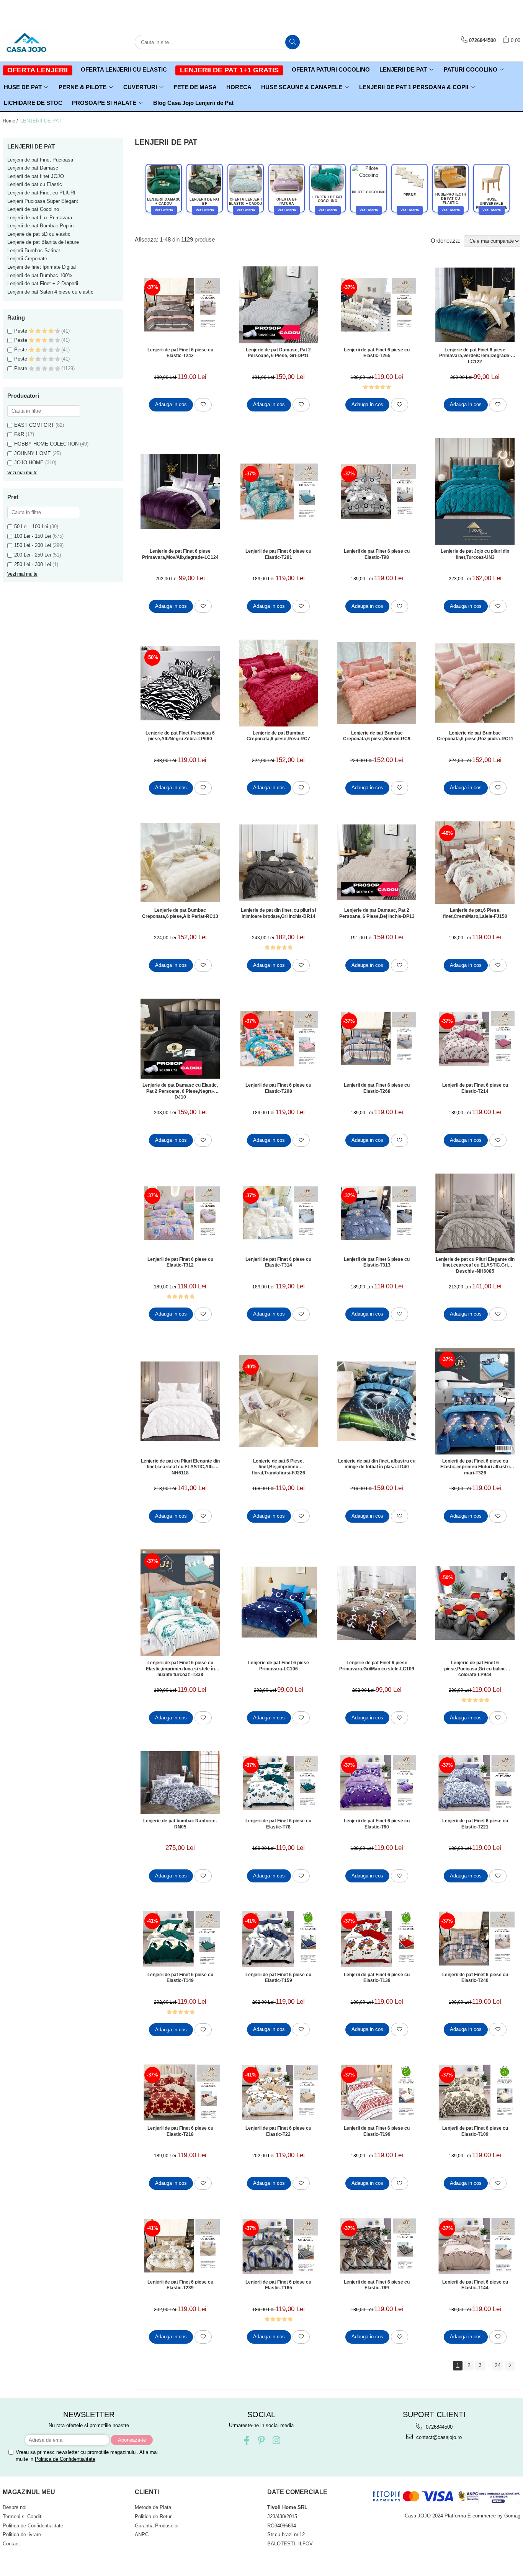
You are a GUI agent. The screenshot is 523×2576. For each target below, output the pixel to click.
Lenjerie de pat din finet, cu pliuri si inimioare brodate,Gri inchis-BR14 (278, 913)
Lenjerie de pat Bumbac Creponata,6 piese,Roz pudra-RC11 (475, 736)
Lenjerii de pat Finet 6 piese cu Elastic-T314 (278, 1262)
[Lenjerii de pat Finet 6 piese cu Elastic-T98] (377, 491)
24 (498, 2365)
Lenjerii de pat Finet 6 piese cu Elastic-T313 (377, 1262)
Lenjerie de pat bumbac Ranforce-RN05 (180, 1824)
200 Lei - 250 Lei (33, 555)
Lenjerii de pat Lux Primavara (40, 218)
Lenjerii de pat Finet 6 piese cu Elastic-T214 (475, 1088)
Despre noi (15, 2507)
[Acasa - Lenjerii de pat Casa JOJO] (41, 42)
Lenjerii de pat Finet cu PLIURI (41, 193)
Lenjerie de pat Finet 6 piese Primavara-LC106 (279, 1666)
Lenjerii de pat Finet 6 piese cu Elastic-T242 (180, 353)
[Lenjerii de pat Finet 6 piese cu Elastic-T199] (377, 2092)
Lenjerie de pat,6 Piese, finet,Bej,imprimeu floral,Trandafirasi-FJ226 (279, 1467)
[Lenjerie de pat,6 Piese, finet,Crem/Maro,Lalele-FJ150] (475, 863)
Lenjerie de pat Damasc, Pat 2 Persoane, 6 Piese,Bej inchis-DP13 (377, 913)
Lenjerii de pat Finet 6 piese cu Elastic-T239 (180, 2285)
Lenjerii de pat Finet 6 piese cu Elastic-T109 (475, 2131)
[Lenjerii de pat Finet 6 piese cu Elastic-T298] (279, 1039)
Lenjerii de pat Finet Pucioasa (40, 160)
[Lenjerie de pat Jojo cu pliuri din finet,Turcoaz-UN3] (475, 492)
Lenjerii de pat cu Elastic (35, 184)
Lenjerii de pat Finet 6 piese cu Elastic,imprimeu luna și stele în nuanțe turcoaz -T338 (180, 1668)
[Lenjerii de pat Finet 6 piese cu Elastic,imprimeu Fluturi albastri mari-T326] (475, 1401)
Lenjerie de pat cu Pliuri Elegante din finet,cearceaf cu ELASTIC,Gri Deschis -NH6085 (475, 1265)
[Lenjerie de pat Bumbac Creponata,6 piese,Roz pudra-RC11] (475, 683)
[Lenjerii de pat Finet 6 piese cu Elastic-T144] (475, 2246)
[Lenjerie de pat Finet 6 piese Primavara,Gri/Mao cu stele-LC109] (377, 1603)
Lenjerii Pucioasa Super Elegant (43, 201)
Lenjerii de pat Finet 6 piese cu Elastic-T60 (377, 1824)
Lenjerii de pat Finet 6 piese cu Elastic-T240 (475, 1978)
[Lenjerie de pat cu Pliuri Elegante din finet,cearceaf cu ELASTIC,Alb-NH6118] (180, 1401)
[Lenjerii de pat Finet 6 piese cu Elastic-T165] (279, 2246)
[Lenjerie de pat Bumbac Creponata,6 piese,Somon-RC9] (377, 683)
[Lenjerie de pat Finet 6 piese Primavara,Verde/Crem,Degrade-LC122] (475, 305)
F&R (19, 434)
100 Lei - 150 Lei (33, 536)
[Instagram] (276, 2440)
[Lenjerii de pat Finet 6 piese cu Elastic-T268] (377, 1039)
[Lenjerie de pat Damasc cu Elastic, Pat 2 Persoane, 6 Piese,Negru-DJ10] (180, 1039)
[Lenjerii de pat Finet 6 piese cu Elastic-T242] (180, 305)
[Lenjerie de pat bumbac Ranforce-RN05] (180, 1783)
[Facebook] (246, 2440)
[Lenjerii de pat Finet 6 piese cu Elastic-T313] (377, 1213)
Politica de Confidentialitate (65, 2459)
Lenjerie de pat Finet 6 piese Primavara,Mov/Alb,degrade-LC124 (180, 554)
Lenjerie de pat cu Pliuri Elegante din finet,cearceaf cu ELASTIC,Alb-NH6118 (180, 1467)
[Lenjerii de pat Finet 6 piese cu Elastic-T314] (279, 1213)
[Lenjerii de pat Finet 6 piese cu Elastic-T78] (279, 1783)
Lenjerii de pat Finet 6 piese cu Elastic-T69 (377, 2285)
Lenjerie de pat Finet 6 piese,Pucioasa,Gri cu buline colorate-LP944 (475, 1668)
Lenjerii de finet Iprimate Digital (42, 267)
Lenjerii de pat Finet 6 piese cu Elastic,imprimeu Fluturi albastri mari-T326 (475, 1467)
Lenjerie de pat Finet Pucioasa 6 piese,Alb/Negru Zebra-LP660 (180, 736)
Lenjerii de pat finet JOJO (36, 176)
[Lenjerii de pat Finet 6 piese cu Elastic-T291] (279, 491)
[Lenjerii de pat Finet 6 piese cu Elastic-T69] (377, 2246)
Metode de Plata (153, 2507)
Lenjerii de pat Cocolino (33, 209)
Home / (11, 121)
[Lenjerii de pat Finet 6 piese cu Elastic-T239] (180, 2246)
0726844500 (438, 2427)
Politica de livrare (22, 2534)
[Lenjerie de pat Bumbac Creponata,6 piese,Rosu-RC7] (279, 683)
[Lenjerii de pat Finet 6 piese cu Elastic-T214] (475, 1039)
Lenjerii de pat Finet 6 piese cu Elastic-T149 (180, 1978)
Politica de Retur (153, 2516)
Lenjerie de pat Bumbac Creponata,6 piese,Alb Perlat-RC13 (180, 913)
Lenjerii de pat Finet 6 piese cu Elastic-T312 (180, 1262)
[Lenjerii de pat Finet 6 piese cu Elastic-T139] (377, 1939)
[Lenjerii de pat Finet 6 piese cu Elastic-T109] (475, 2092)
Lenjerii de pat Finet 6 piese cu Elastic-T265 (377, 353)
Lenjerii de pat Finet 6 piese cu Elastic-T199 (377, 2131)
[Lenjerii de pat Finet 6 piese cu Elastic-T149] (180, 1939)
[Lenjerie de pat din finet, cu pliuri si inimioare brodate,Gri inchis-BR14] (279, 863)
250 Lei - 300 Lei (33, 564)
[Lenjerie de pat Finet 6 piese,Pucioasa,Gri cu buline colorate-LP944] (475, 1603)
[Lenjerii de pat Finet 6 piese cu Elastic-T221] (475, 1783)
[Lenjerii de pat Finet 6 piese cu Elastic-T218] (180, 2092)
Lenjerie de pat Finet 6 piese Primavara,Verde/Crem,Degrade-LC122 (475, 356)
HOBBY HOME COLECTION (46, 444)
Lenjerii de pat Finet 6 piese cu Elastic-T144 (475, 2285)
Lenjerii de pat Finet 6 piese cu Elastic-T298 (278, 1088)
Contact (11, 2544)
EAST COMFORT (34, 425)
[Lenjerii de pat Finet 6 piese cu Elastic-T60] (377, 1783)
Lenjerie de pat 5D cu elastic (39, 234)
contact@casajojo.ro (438, 2437)
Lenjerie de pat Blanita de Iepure (43, 242)
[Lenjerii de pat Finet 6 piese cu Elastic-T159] (279, 1939)
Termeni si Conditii (23, 2516)
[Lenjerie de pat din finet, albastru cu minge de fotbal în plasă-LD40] (377, 1401)
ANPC (142, 2534)
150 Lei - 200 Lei (33, 545)
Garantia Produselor (157, 2526)
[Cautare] (293, 42)
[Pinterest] (261, 2440)
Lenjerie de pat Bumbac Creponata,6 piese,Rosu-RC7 (278, 736)
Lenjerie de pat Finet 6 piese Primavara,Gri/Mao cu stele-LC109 (377, 1666)
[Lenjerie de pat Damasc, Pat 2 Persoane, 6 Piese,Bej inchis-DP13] (377, 862)
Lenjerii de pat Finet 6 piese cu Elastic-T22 (278, 2131)
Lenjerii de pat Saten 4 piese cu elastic (50, 292)
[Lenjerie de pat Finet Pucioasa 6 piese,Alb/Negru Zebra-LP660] (180, 683)
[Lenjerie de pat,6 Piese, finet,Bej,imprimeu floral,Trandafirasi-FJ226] (279, 1401)
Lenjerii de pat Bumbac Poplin (40, 226)
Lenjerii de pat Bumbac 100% (40, 275)
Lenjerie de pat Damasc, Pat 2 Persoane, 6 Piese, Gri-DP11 (278, 353)
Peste (21, 331)
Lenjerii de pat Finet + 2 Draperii (43, 283)
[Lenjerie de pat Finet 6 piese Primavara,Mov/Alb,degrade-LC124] (180, 491)
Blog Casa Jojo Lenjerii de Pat (193, 103)
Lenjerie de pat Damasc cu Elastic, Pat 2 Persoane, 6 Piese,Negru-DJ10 (180, 1091)
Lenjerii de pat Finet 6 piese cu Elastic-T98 (377, 554)
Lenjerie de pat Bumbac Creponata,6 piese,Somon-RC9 (377, 736)
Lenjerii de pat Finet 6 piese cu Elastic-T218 (180, 2131)
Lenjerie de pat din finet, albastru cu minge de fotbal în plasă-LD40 (377, 1464)
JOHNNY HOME (33, 453)
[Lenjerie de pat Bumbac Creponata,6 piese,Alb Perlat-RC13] (180, 863)
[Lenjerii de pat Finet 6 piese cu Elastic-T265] (377, 305)
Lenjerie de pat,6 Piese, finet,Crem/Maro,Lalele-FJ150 (475, 913)
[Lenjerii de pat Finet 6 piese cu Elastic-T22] (279, 2092)
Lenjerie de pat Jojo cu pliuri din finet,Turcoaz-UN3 (475, 554)
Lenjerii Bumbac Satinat (34, 251)
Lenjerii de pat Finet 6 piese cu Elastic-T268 (377, 1088)
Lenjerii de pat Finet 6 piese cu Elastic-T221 (475, 1824)
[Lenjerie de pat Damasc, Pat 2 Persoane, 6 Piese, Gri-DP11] (279, 305)
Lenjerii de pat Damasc (33, 168)
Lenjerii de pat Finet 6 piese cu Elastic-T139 (377, 1978)
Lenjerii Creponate (27, 259)
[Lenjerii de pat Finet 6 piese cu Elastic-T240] (475, 1939)
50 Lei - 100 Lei (31, 526)
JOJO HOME (29, 463)
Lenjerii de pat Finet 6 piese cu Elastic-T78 (278, 1824)
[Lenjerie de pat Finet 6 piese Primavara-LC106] (279, 1603)
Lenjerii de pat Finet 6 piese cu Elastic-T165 (278, 2285)
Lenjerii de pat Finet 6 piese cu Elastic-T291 (278, 554)
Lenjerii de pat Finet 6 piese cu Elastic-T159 (278, 1978)
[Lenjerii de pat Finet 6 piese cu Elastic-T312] (180, 1213)
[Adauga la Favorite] (203, 405)
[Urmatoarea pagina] (510, 2366)
